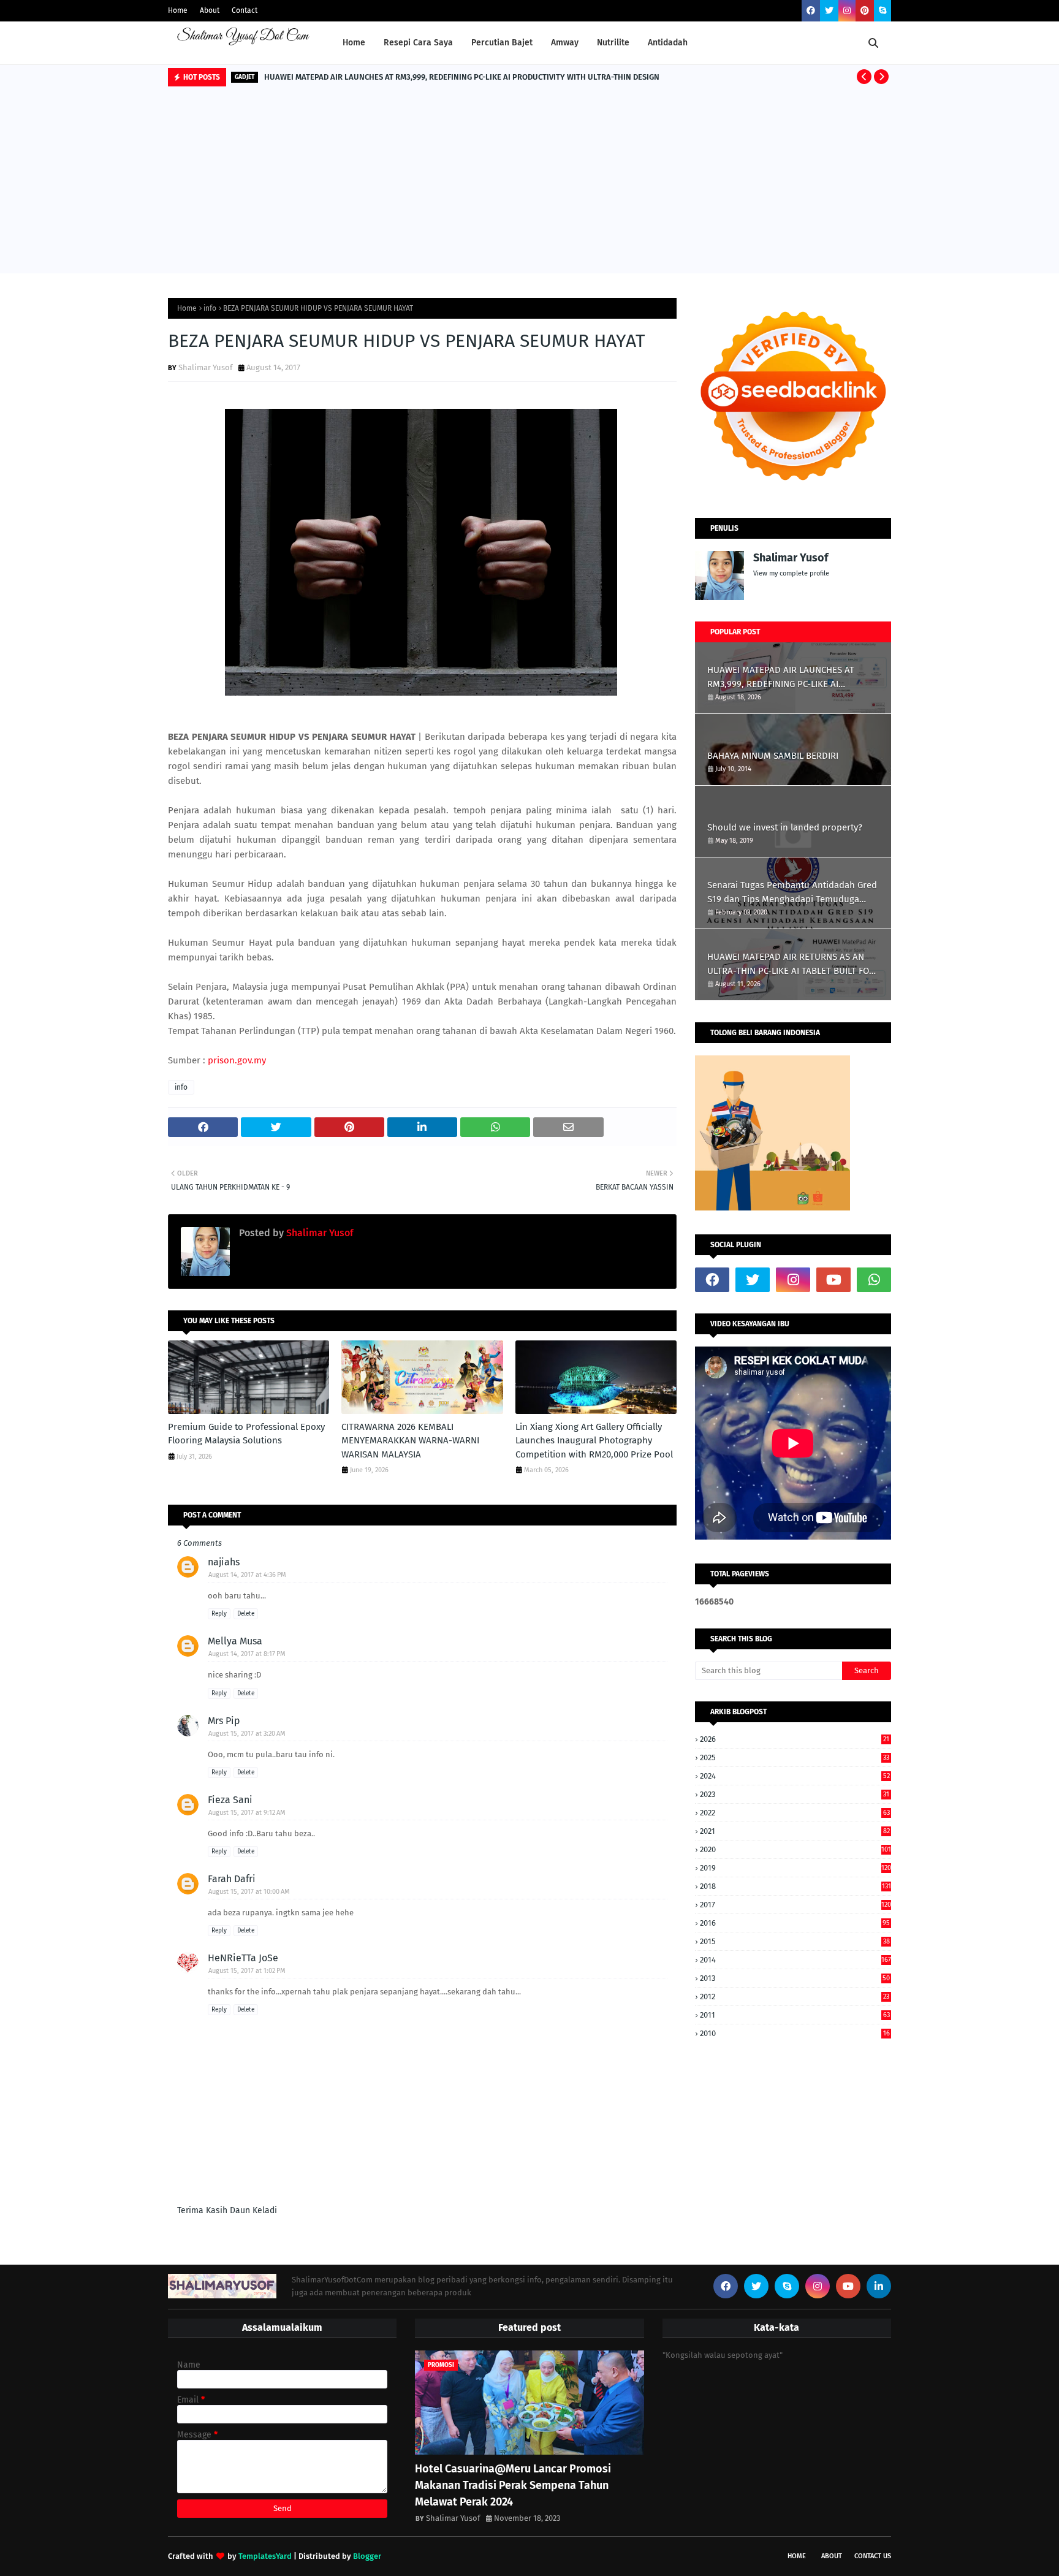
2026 (795, 1739)
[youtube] (833, 1280)
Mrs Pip (224, 1721)
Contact (245, 10)
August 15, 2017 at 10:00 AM (249, 1892)
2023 (795, 1794)
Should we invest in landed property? (785, 827)
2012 (795, 1997)
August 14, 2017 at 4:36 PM (247, 1575)
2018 (795, 1886)
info (210, 308)
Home (178, 10)
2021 (795, 1831)
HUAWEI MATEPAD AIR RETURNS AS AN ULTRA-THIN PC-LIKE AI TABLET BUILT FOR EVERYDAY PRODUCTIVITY (791, 964)
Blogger (367, 2556)
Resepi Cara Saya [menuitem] (418, 43)
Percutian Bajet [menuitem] (502, 43)
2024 (795, 1776)
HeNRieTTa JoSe (243, 1958)
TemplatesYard (265, 2556)
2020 (795, 1849)
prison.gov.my (237, 1060)
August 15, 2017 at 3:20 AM (247, 1734)
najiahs (224, 1562)
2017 (795, 1905)
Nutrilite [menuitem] (613, 43)
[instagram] (847, 11)
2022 (795, 1813)
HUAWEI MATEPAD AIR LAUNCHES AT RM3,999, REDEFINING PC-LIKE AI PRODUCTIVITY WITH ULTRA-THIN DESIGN (462, 77)
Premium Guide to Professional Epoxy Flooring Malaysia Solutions (246, 1434)
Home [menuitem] (354, 43)
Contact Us (873, 2556)
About (210, 10)
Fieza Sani (230, 1800)
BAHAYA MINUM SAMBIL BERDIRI (773, 756)
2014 (795, 1960)
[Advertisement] (529, 181)
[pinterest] (865, 11)
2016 (795, 1923)
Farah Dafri (232, 1879)
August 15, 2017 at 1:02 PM (247, 1971)
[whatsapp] (874, 1280)
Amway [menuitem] (565, 43)
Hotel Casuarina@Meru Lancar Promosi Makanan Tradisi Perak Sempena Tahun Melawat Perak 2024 (513, 2485)
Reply (219, 1614)
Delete (246, 1614)
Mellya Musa (235, 1641)
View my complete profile (791, 573)
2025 (795, 1757)
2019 (795, 1868)
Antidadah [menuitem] (668, 43)
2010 (795, 2033)
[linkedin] (879, 2286)
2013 (795, 1978)
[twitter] (829, 11)
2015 (795, 1941)
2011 (795, 2015)
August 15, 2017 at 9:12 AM (247, 1813)
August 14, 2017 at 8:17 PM (247, 1654)
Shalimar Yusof (205, 367)
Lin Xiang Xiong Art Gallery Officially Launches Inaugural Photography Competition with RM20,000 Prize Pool (594, 1441)
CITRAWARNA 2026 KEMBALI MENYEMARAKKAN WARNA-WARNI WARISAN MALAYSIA (410, 1441)
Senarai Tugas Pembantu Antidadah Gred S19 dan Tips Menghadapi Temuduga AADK (792, 893)
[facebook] (811, 11)
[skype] (882, 11)
